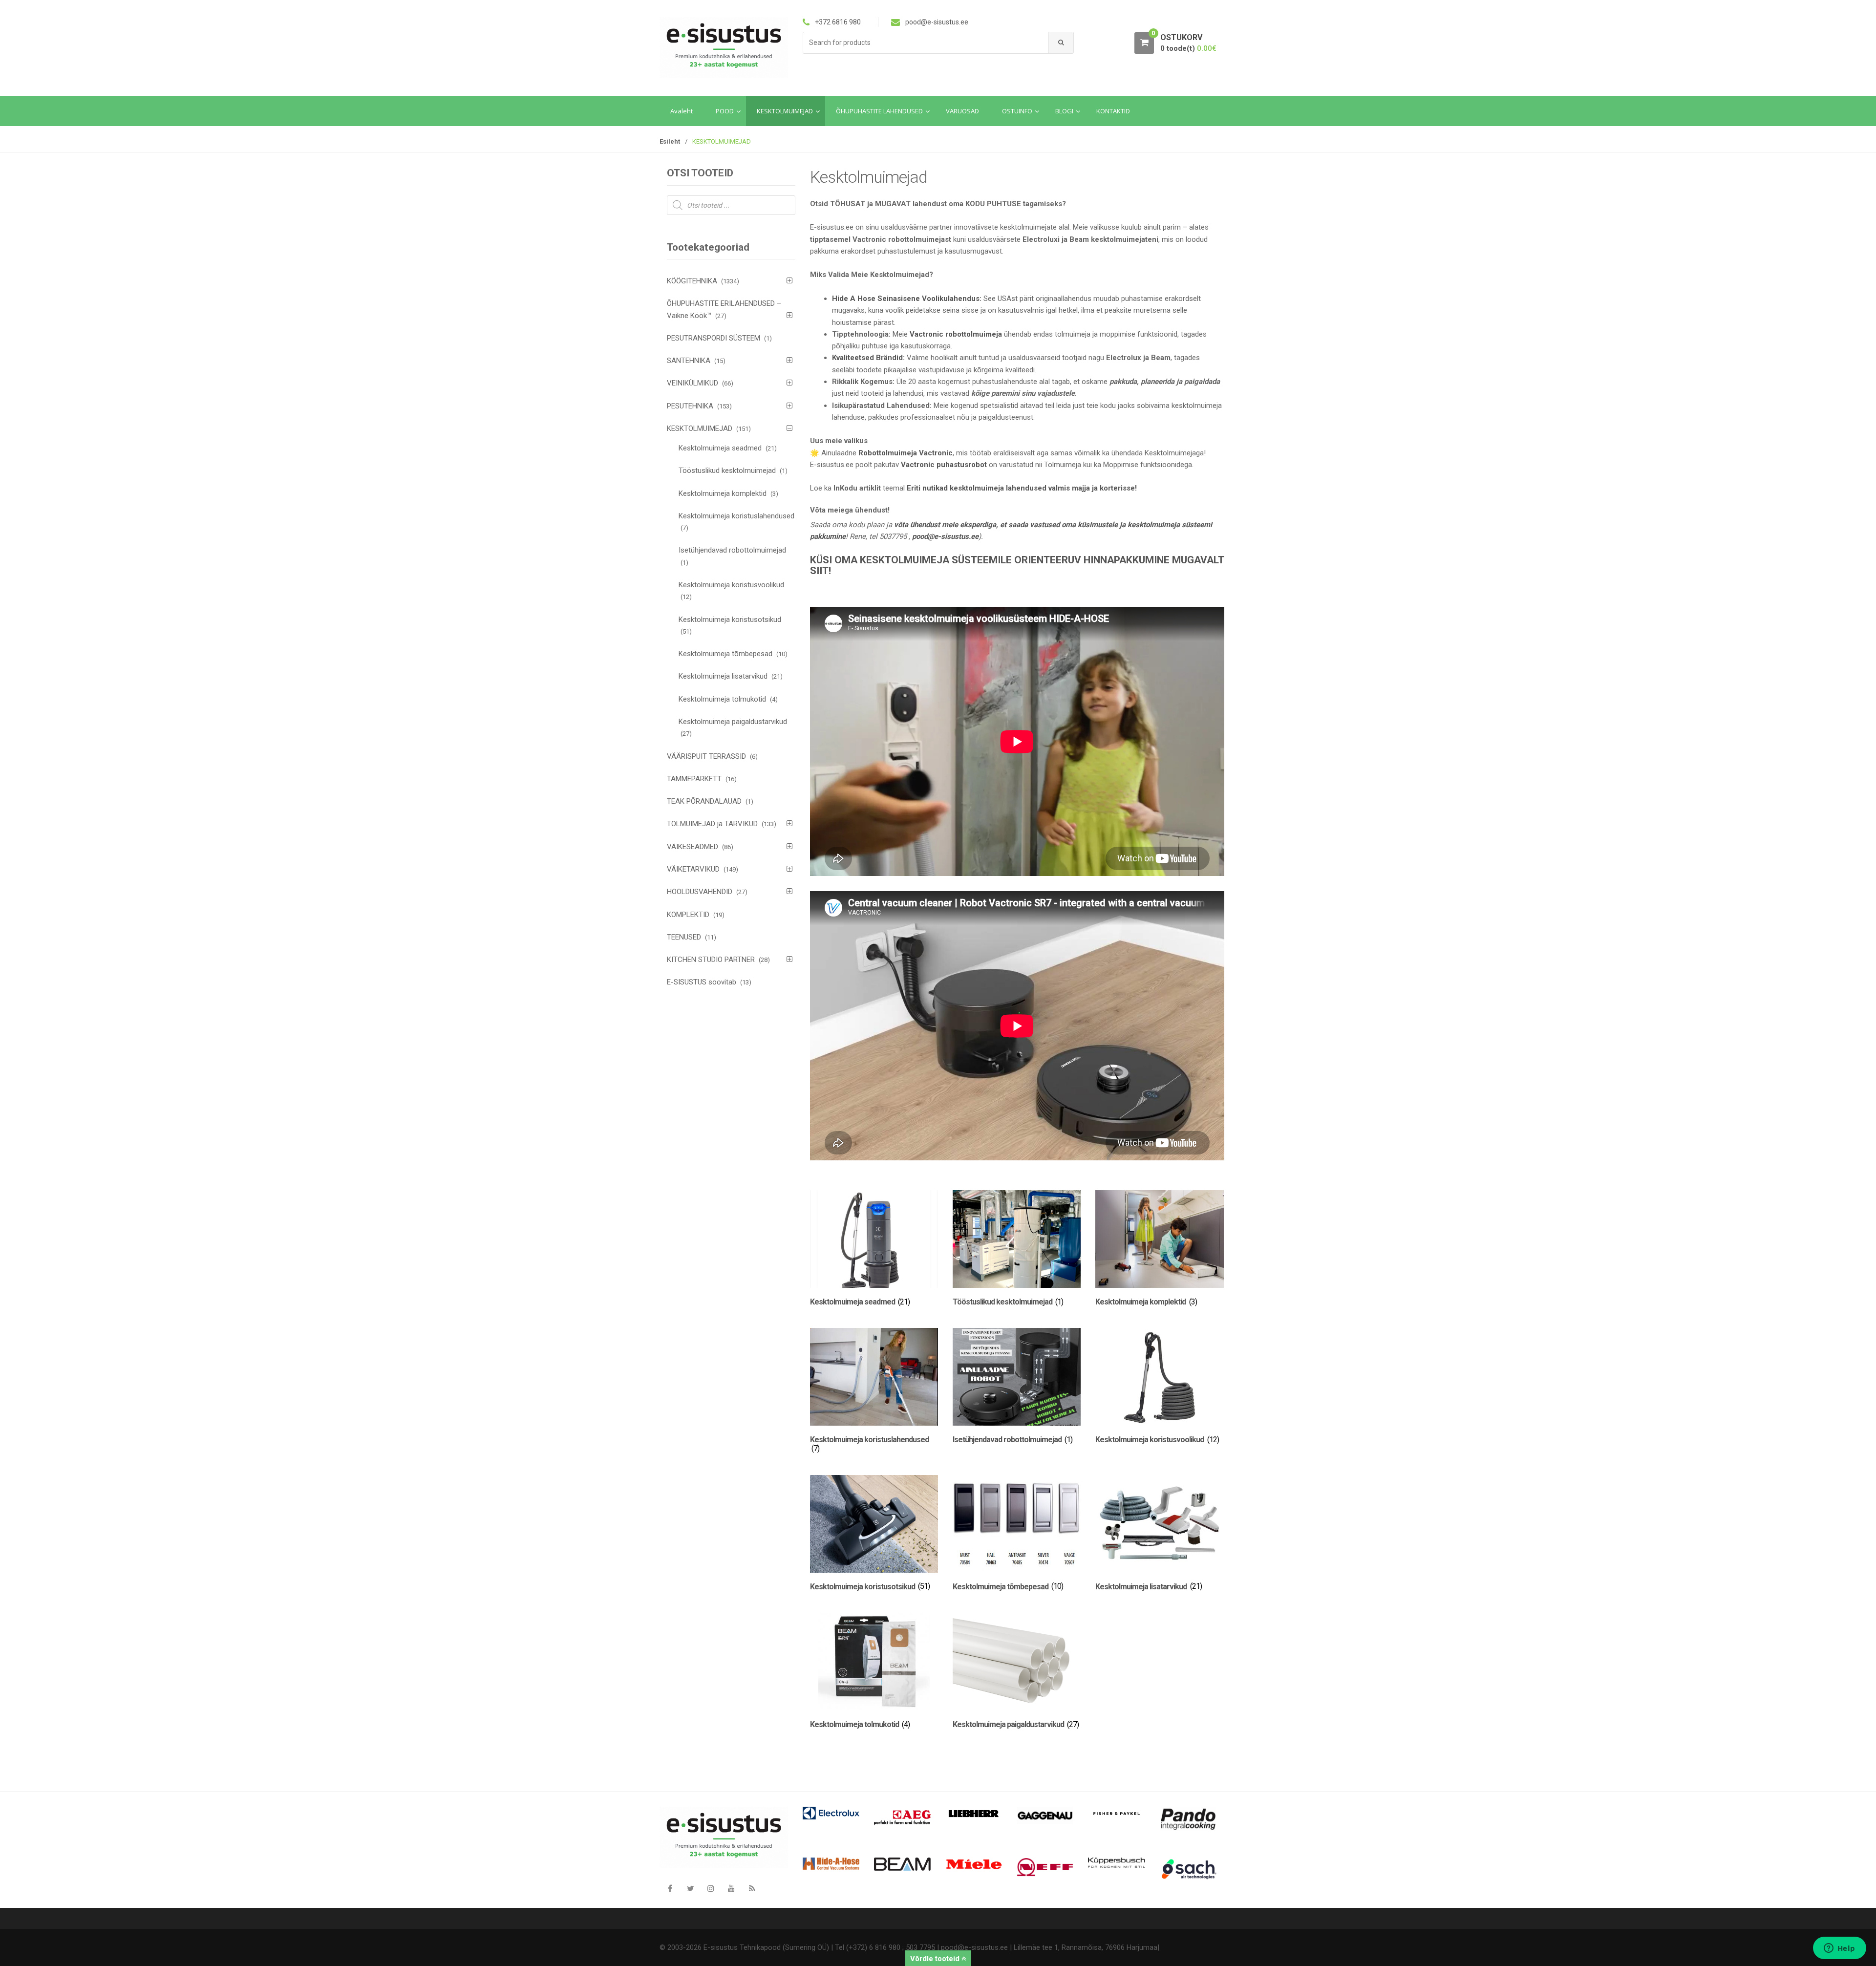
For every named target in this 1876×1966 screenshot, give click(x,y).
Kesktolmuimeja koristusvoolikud (731, 585)
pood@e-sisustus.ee (945, 536)
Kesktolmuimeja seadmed (720, 448)
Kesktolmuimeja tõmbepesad (725, 654)
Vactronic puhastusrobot (944, 465)
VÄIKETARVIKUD (693, 869)
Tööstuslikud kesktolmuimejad (727, 470)
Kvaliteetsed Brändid (867, 358)
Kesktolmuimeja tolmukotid (722, 699)
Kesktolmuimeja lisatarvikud (723, 676)
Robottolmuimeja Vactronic (906, 453)
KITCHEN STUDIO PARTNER (711, 960)
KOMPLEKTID (688, 915)
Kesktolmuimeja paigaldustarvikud (733, 722)
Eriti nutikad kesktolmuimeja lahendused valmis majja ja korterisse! (1022, 488)
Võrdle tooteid (936, 1959)
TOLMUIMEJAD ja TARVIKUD (712, 824)
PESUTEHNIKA (690, 406)
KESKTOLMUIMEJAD (700, 428)
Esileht (670, 141)
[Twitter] (690, 1888)
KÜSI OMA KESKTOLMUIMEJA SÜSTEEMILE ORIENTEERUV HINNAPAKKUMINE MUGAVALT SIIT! (1017, 566)
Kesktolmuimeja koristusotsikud (730, 620)
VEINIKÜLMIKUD (693, 383)
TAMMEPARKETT (694, 779)
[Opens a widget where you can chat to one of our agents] (1839, 1949)
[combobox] (926, 43)
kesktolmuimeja (1154, 525)
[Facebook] (670, 1888)
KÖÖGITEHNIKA (692, 281)
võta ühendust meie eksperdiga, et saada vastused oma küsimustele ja (1011, 525)
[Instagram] (711, 1888)
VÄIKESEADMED (693, 847)
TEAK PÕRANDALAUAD (704, 801)
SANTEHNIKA (689, 361)
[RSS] (752, 1888)
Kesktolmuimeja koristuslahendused (736, 516)
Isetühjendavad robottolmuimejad (732, 550)
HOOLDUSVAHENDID (700, 892)
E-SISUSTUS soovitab (702, 982)
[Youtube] (731, 1888)
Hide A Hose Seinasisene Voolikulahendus (906, 299)
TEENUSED (684, 937)
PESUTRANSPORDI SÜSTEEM (714, 338)
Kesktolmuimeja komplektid (723, 493)
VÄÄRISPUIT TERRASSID (706, 756)
